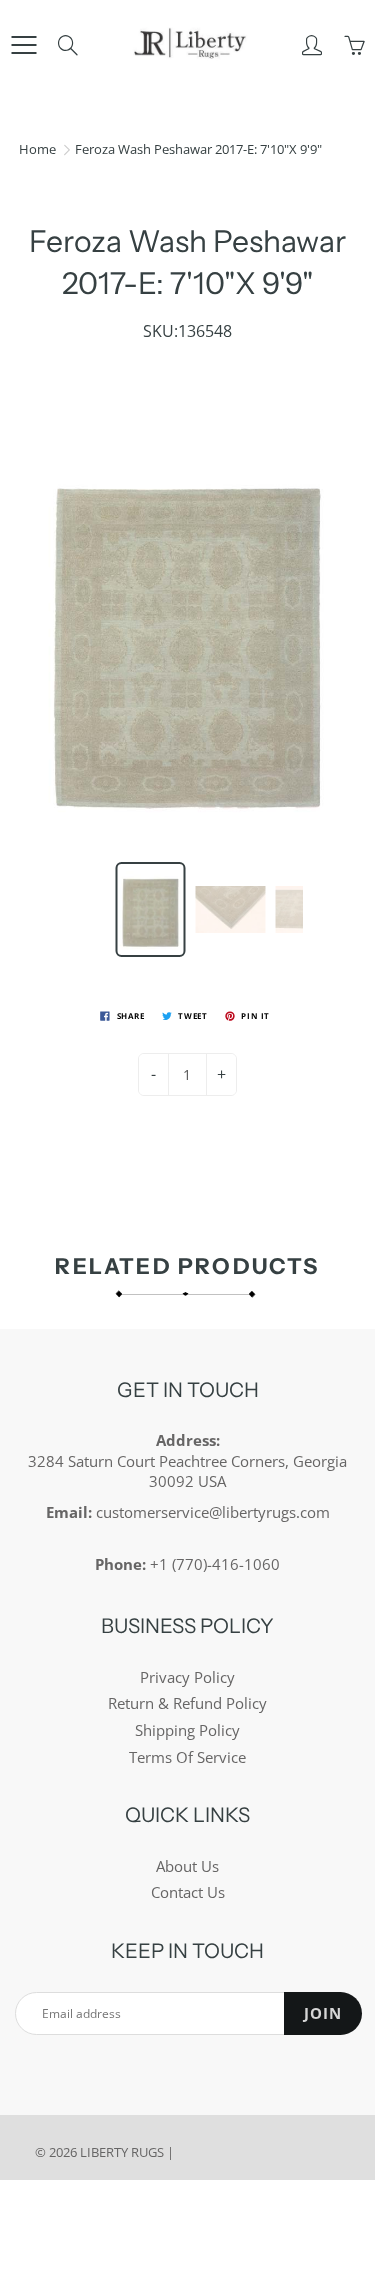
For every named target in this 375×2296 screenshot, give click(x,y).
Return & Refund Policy (187, 1703)
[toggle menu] (23, 45)
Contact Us (188, 1892)
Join (323, 2013)
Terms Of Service (187, 1757)
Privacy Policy (187, 1677)
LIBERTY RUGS (122, 2152)
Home (37, 149)
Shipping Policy (187, 1730)
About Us (187, 1866)
